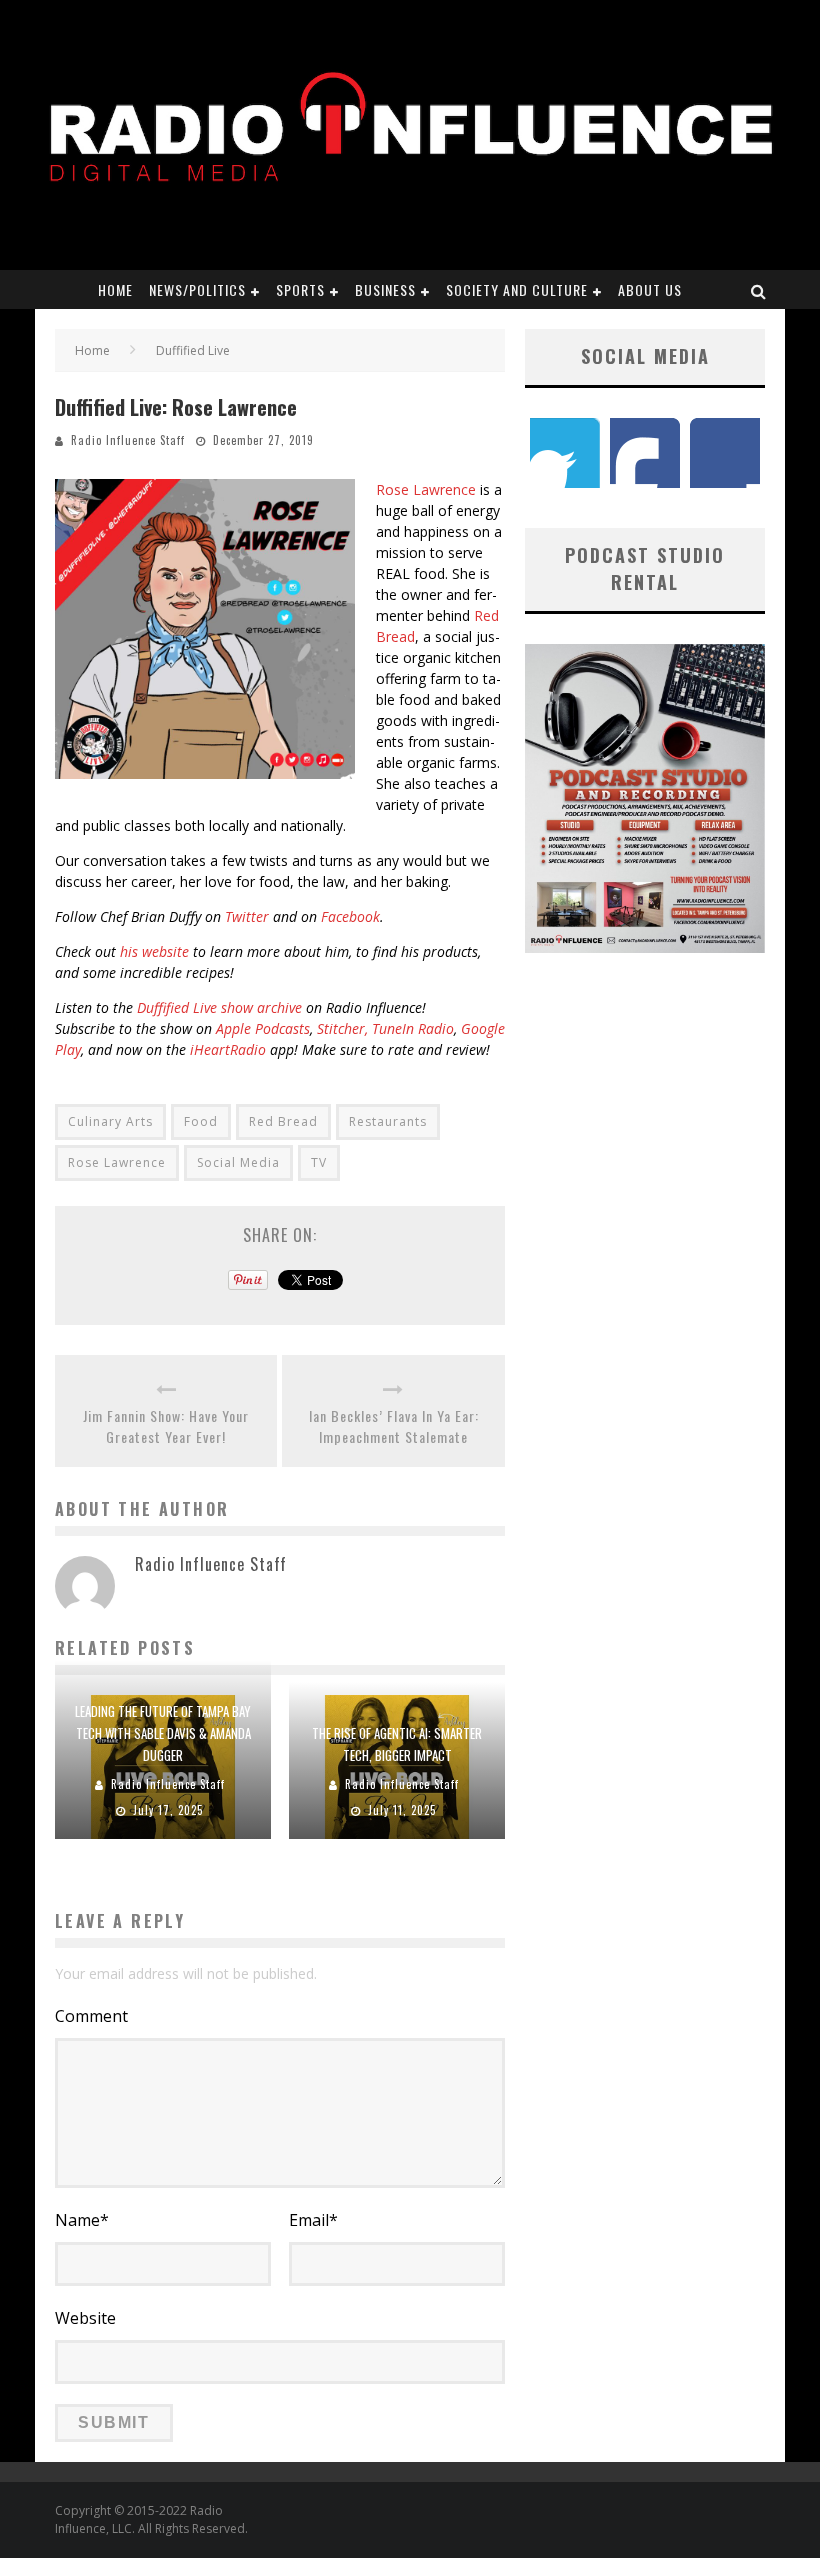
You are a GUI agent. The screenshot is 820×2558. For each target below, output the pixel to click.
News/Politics (197, 289)
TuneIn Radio (413, 1028)
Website (85, 2318)
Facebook (350, 916)
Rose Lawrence (426, 489)
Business (385, 289)
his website (154, 951)
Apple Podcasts (263, 1028)
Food (201, 1121)
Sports (300, 289)
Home (115, 289)
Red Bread (283, 1121)
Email (313, 2220)
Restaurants (388, 1121)
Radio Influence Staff (128, 440)
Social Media (238, 1162)
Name (82, 2220)
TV (319, 1162)
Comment (91, 2016)
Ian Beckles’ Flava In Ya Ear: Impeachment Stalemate (394, 1426)
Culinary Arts (110, 1121)
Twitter (247, 916)
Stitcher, (342, 1028)
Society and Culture (517, 289)
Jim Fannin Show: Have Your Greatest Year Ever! (166, 1426)
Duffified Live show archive (219, 1007)
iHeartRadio (228, 1049)
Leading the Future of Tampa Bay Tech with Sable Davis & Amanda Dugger (163, 1733)
